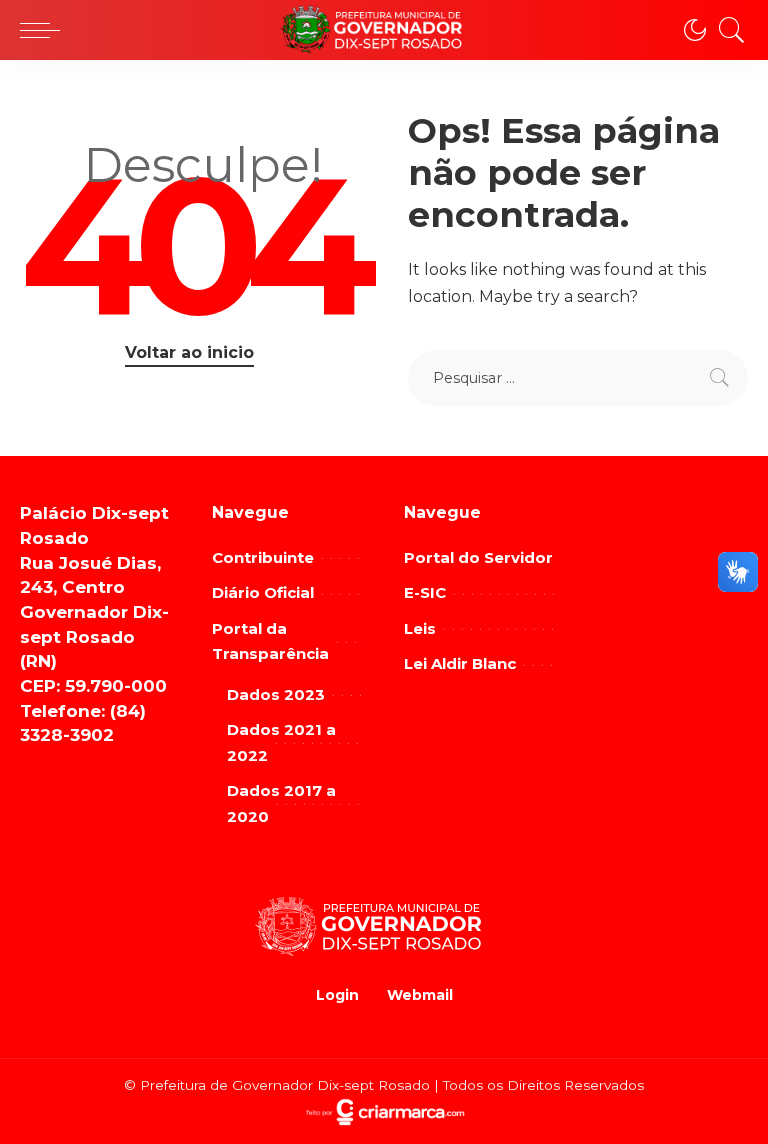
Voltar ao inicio (189, 352)
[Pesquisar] (727, 30)
